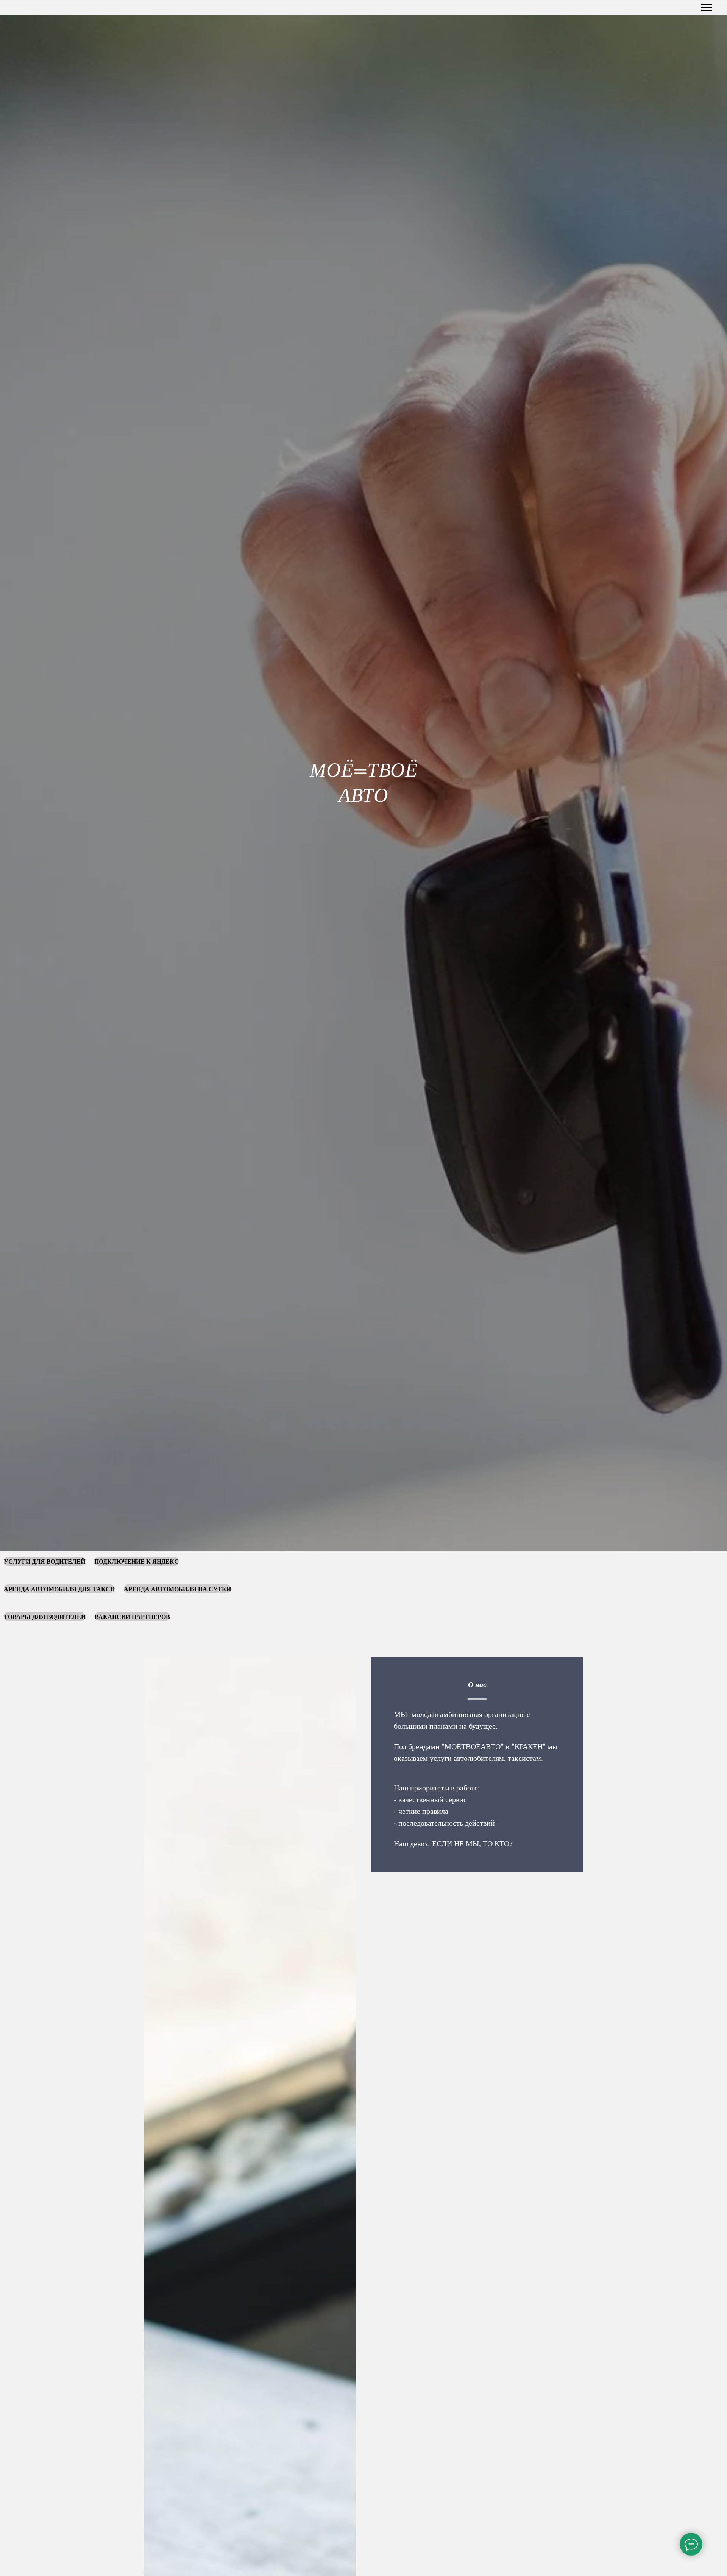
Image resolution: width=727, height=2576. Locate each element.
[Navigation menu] (707, 8)
